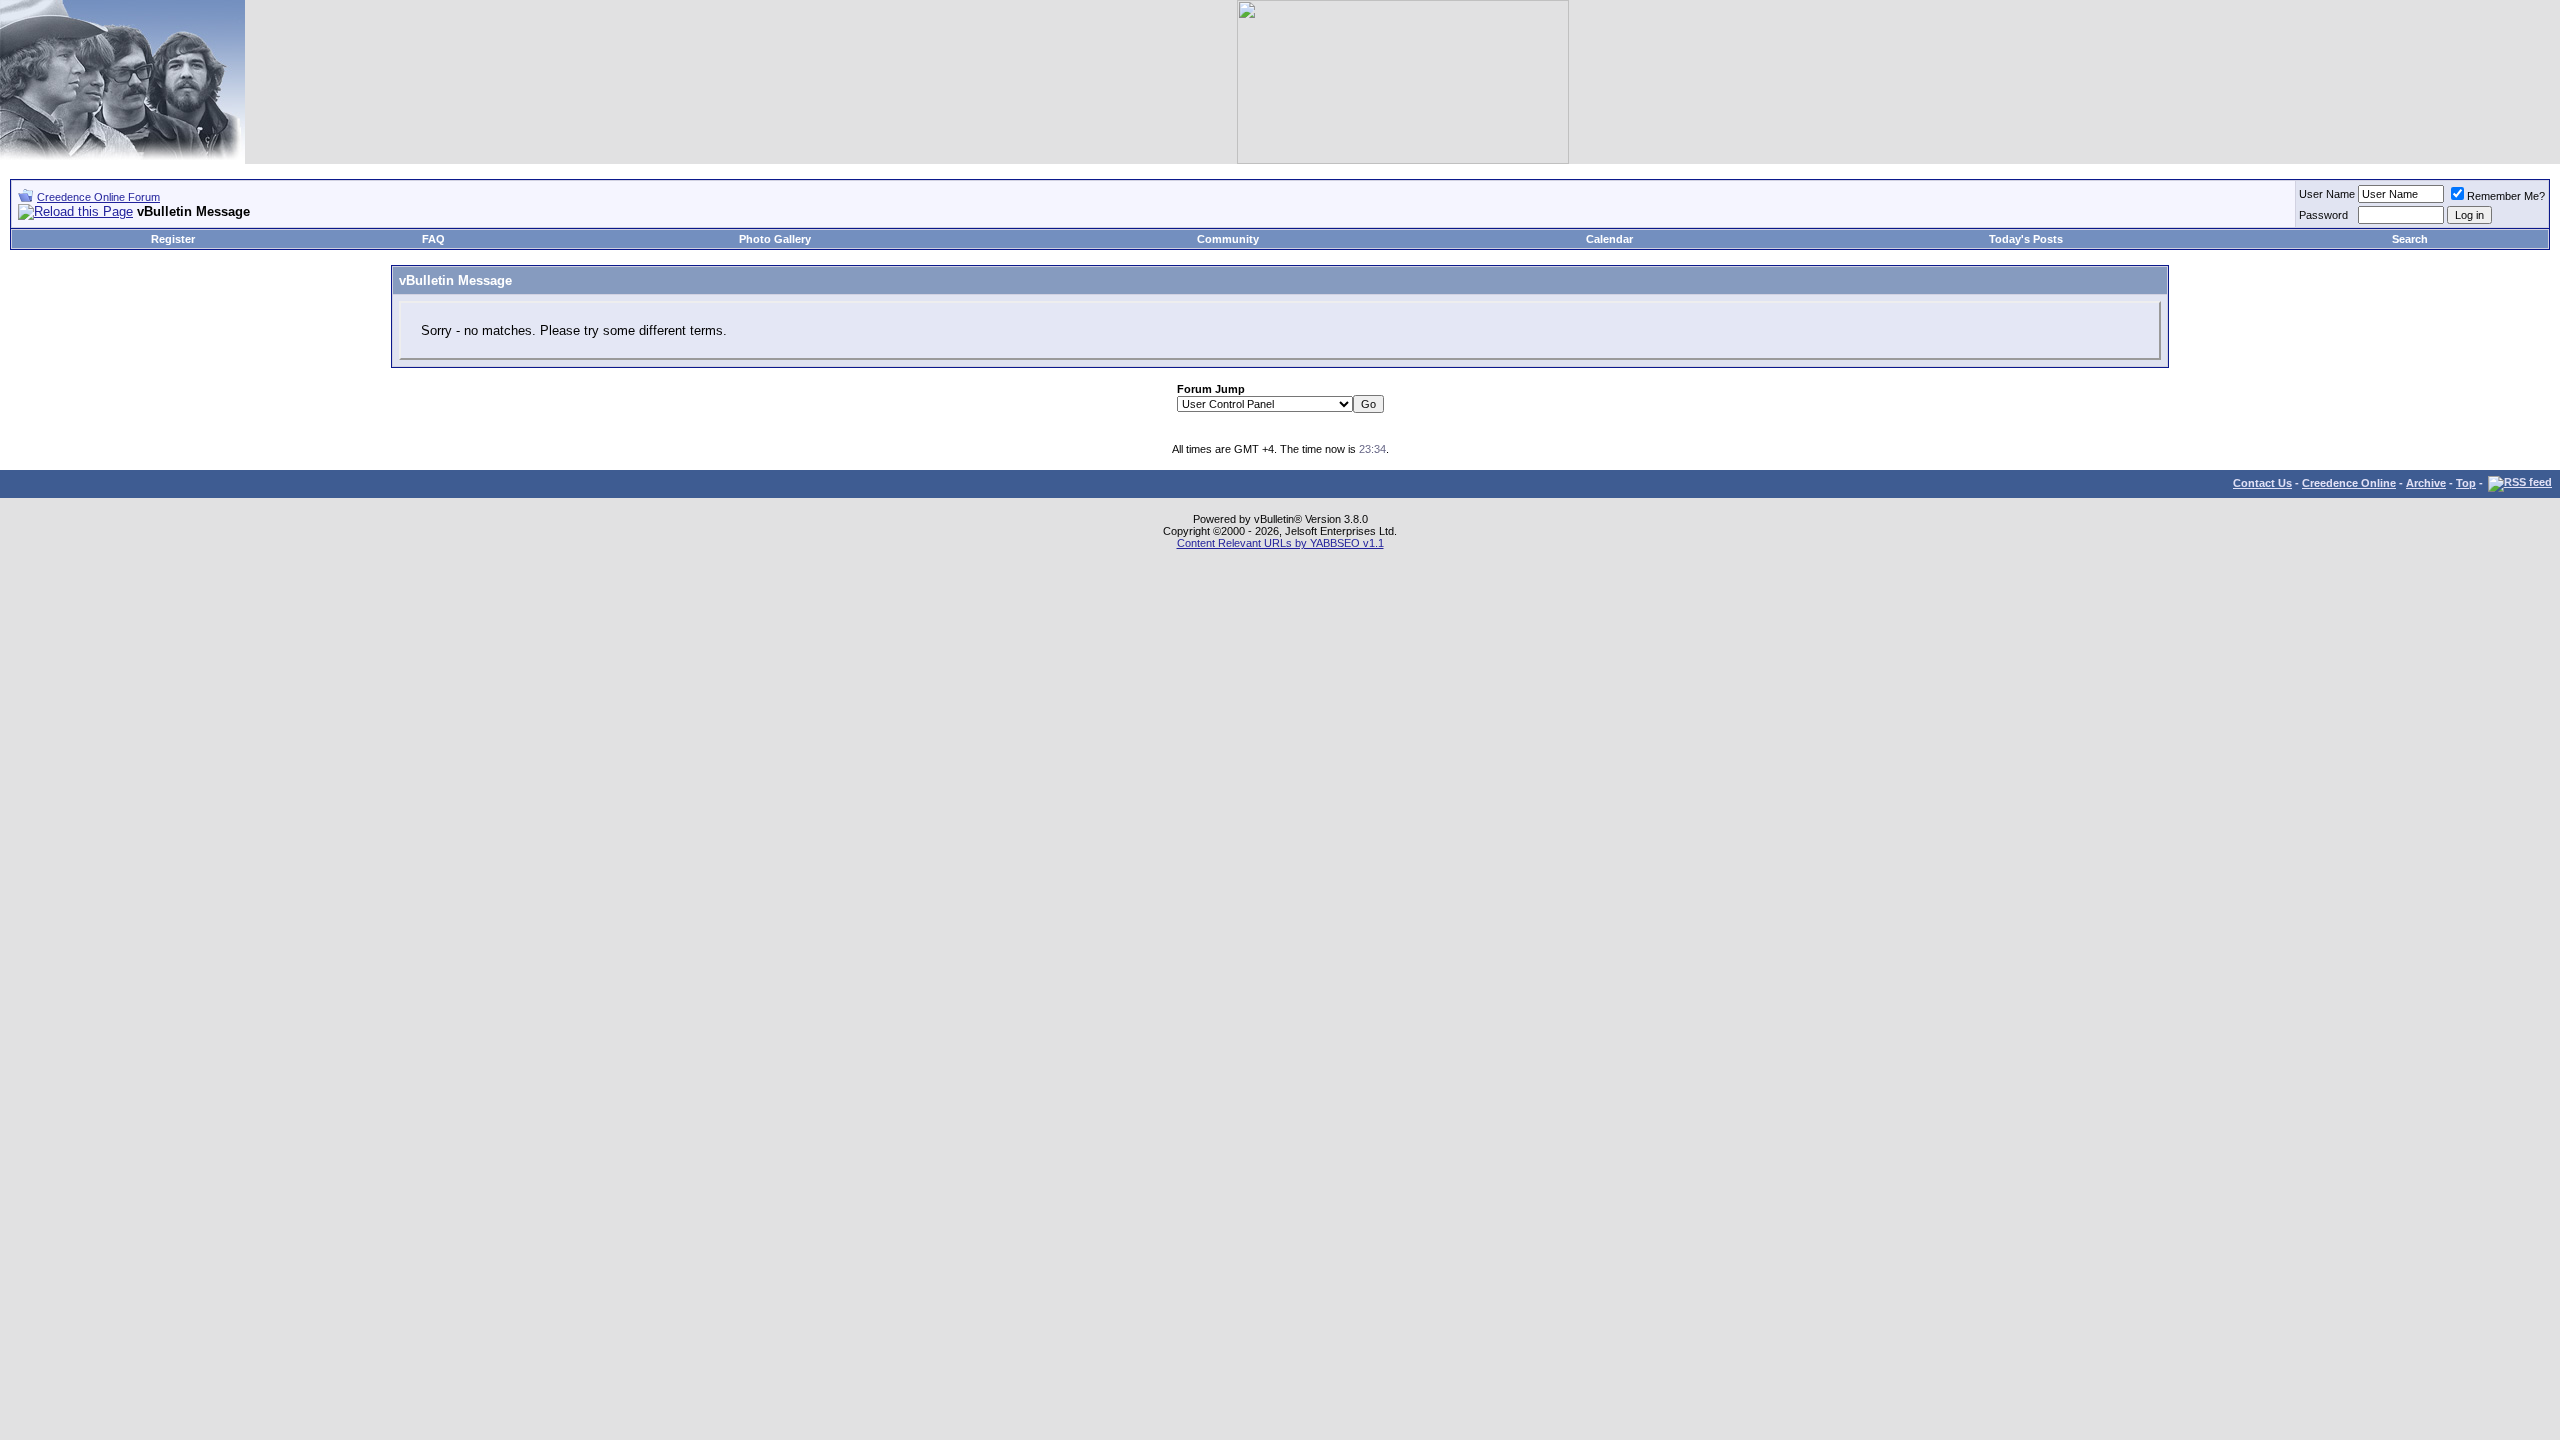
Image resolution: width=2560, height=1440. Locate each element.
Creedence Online (2349, 483)
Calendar (1609, 239)
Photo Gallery (775, 239)
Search (2410, 239)
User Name (2327, 194)
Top (2466, 483)
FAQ (433, 239)
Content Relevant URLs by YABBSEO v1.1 (1280, 543)
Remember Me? (2506, 196)
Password (2323, 215)
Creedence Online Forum (98, 197)
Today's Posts (2026, 239)
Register (173, 239)
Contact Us (2262, 483)
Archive (2426, 483)
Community (1228, 239)
